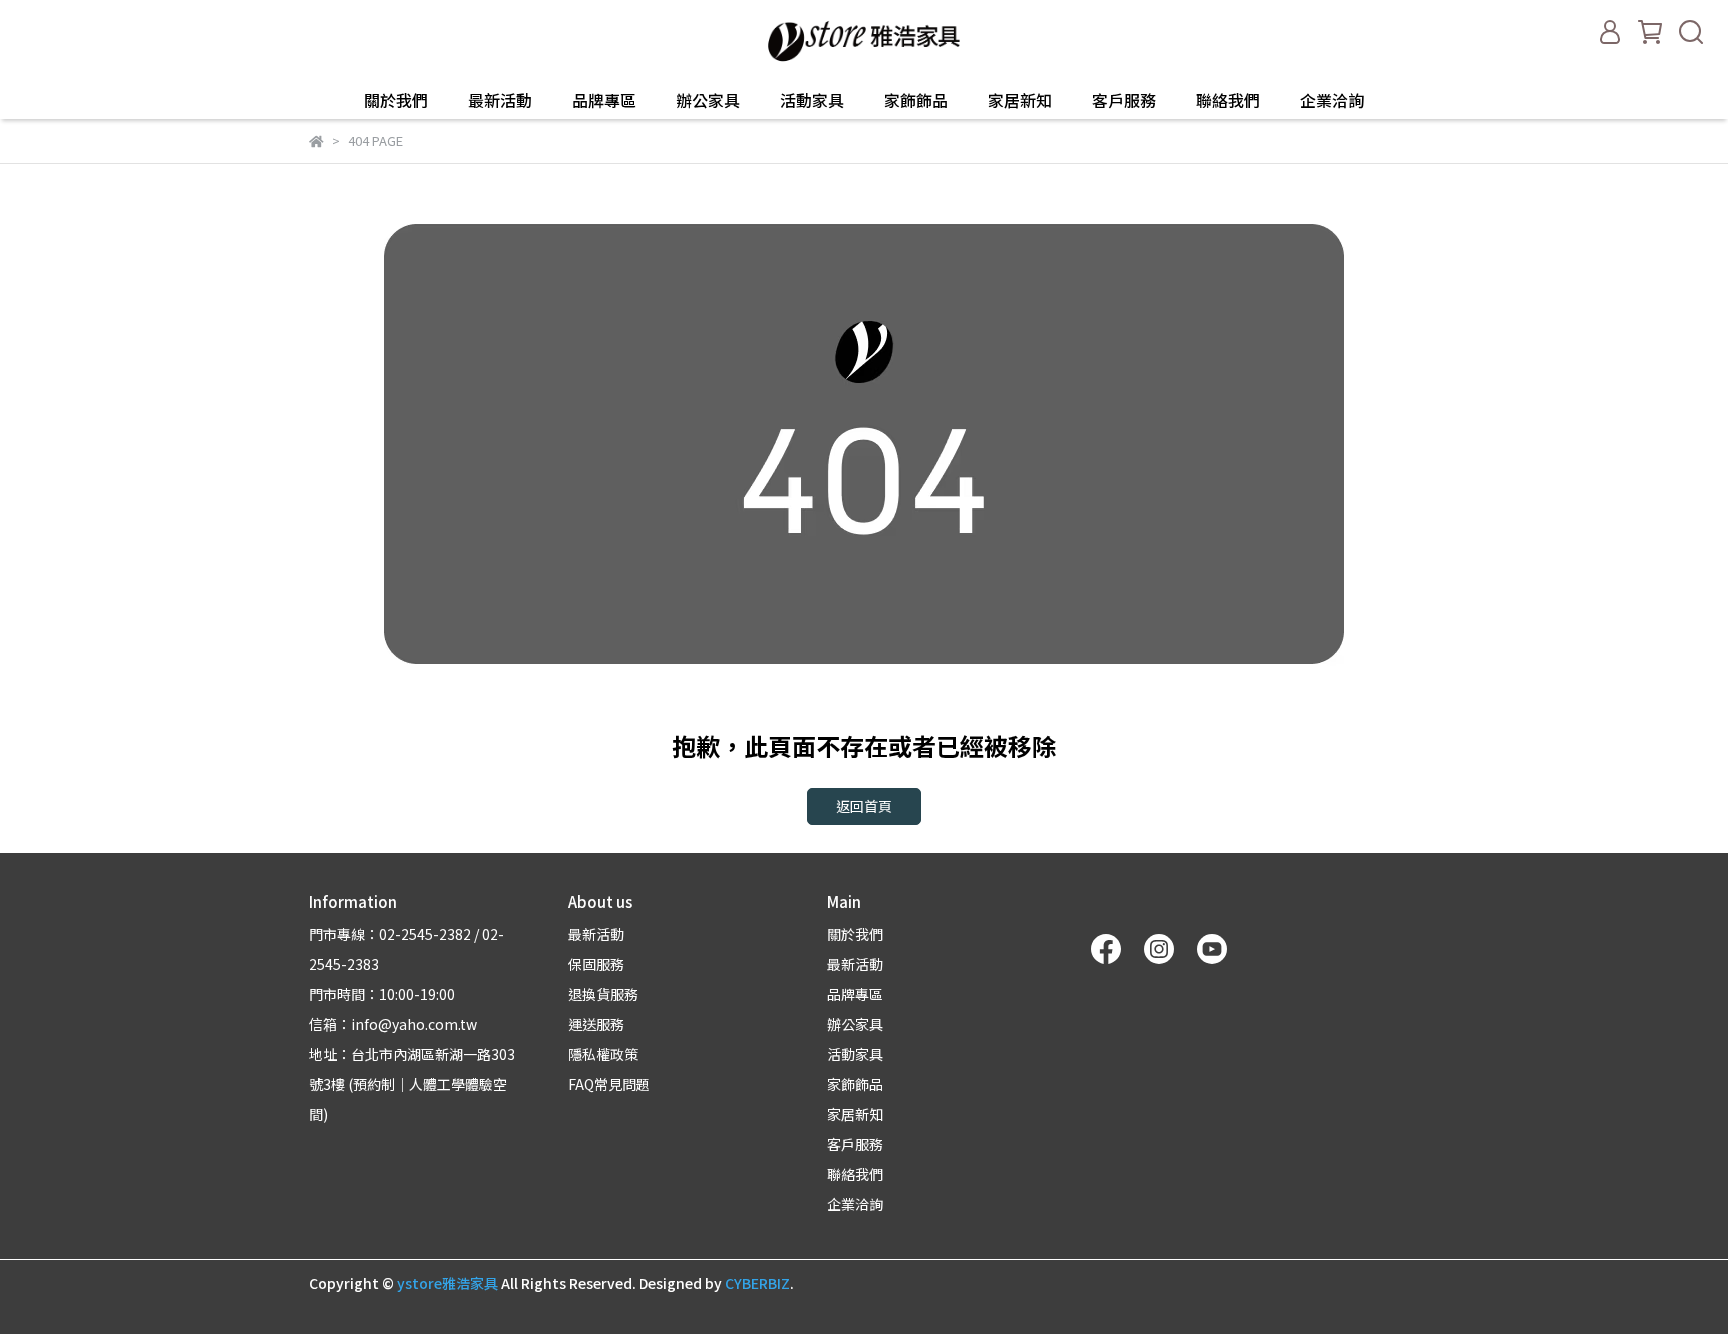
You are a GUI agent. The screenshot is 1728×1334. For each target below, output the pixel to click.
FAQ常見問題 (609, 1084)
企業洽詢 (1332, 100)
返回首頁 (864, 806)
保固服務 (596, 964)
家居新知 (1020, 100)
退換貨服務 (603, 994)
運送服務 (596, 1024)
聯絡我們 (1228, 100)
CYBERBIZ (757, 1283)
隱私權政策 (603, 1054)
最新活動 (500, 100)
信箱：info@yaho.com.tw (393, 1024)
